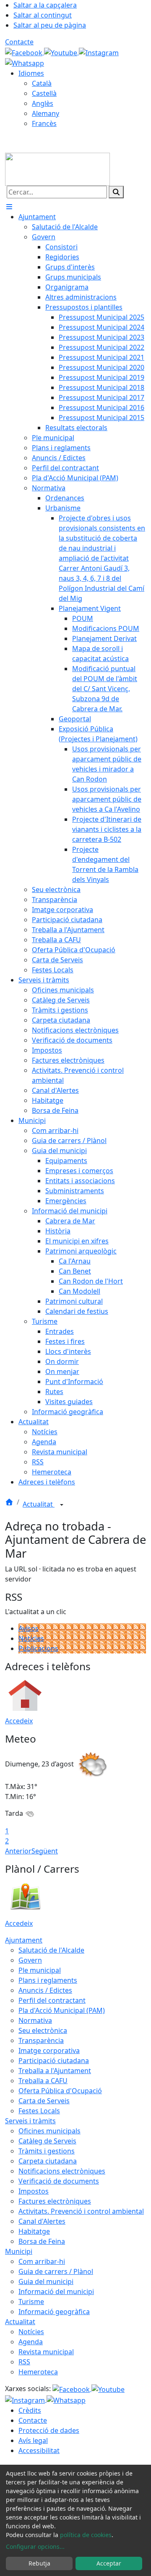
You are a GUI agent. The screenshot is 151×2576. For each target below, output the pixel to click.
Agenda (31, 2342)
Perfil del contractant (52, 2000)
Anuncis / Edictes (45, 1990)
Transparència (41, 2040)
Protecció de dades (49, 2430)
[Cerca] (116, 192)
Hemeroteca (38, 2372)
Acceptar (109, 2563)
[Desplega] (62, 1505)
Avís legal (33, 2440)
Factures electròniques (55, 2201)
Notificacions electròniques (62, 2171)
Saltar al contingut (43, 15)
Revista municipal (46, 2352)
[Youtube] (61, 52)
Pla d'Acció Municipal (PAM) (62, 2010)
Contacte (19, 42)
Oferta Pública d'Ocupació (60, 2091)
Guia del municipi (46, 2281)
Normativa (35, 2020)
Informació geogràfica (54, 2312)
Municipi (19, 2251)
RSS (24, 2362)
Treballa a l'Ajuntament (55, 2071)
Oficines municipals (49, 2131)
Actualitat (39, 1504)
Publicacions (38, 1648)
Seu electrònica (43, 2030)
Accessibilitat (39, 2450)
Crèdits (30, 2410)
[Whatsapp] (25, 63)
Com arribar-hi (42, 2261)
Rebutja (39, 2563)
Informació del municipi (56, 2291)
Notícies (31, 1638)
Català (42, 83)
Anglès (43, 103)
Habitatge (34, 2231)
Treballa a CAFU (43, 2081)
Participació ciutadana (54, 2061)
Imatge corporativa (49, 2051)
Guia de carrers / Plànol (56, 2271)
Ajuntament (24, 1940)
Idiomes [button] (31, 73)
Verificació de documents (59, 2181)
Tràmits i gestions (47, 2151)
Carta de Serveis (44, 2101)
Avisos (29, 1628)
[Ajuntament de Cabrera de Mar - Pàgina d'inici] (57, 169)
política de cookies (86, 2535)
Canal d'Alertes (42, 2221)
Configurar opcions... (35, 2547)
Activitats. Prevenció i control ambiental (81, 2211)
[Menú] (9, 207)
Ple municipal (40, 1970)
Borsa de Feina (42, 2241)
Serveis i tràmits (30, 2121)
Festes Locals (39, 2111)
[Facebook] (25, 52)
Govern (30, 1960)
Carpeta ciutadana (48, 2161)
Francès (44, 123)
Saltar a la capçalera (45, 5)
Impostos (34, 2191)
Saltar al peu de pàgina (50, 25)
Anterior (18, 1851)
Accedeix (19, 1721)
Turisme (31, 2302)
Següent (45, 1851)
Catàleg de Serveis (47, 2141)
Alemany (46, 113)
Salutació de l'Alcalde (51, 1950)
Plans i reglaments (48, 1980)
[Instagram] (99, 52)
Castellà (44, 93)
